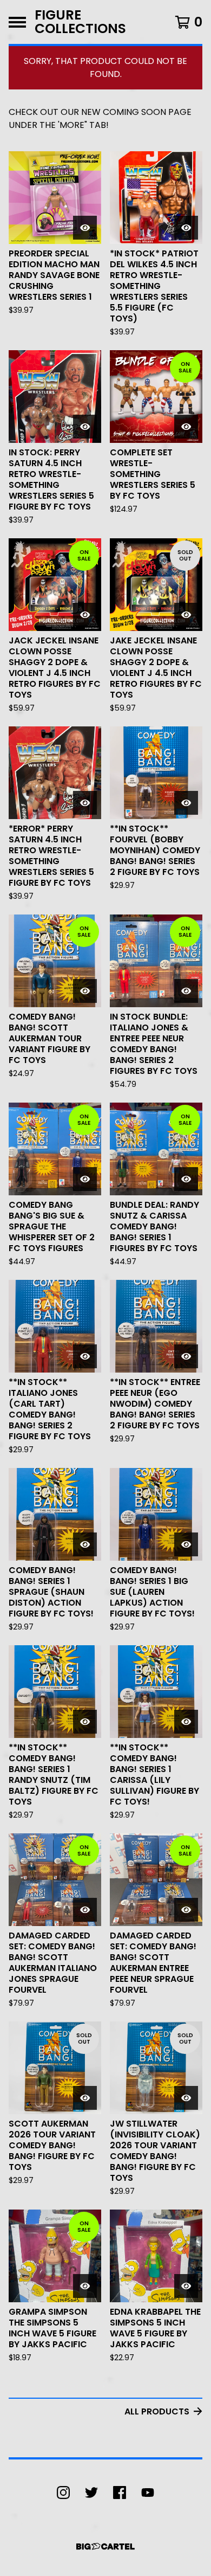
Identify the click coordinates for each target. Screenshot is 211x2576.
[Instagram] (63, 2493)
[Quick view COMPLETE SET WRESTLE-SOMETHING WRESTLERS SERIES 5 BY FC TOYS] (186, 427)
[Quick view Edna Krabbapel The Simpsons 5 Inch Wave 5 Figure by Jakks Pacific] (186, 2286)
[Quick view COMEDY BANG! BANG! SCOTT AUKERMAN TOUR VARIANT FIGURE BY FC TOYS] (85, 991)
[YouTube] (148, 2493)
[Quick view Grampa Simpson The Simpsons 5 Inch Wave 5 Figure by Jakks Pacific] (85, 2286)
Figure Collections (80, 22)
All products (157, 2411)
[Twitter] (91, 2493)
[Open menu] (17, 22)
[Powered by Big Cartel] (105, 2546)
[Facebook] (120, 2493)
